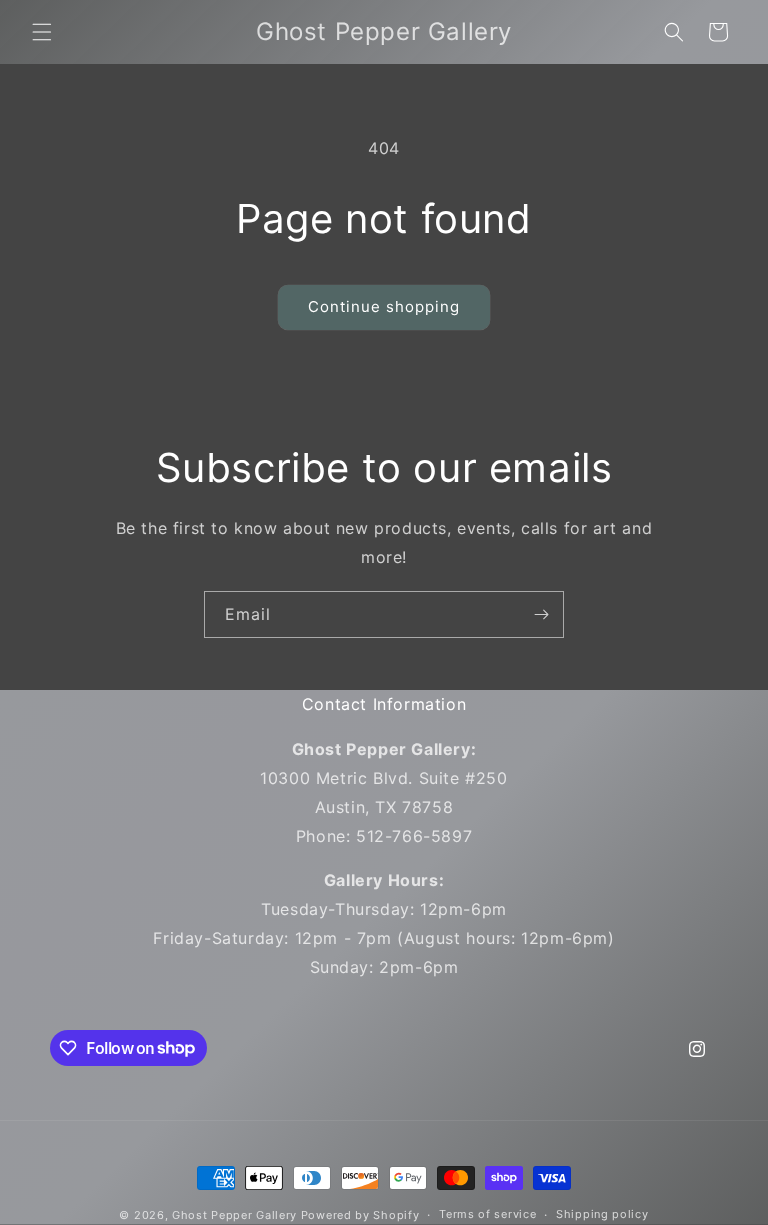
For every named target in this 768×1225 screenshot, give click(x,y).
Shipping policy (602, 1214)
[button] (42, 32)
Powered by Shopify (360, 1215)
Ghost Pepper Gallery (234, 1215)
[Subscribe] (541, 614)
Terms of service (487, 1214)
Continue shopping (384, 306)
